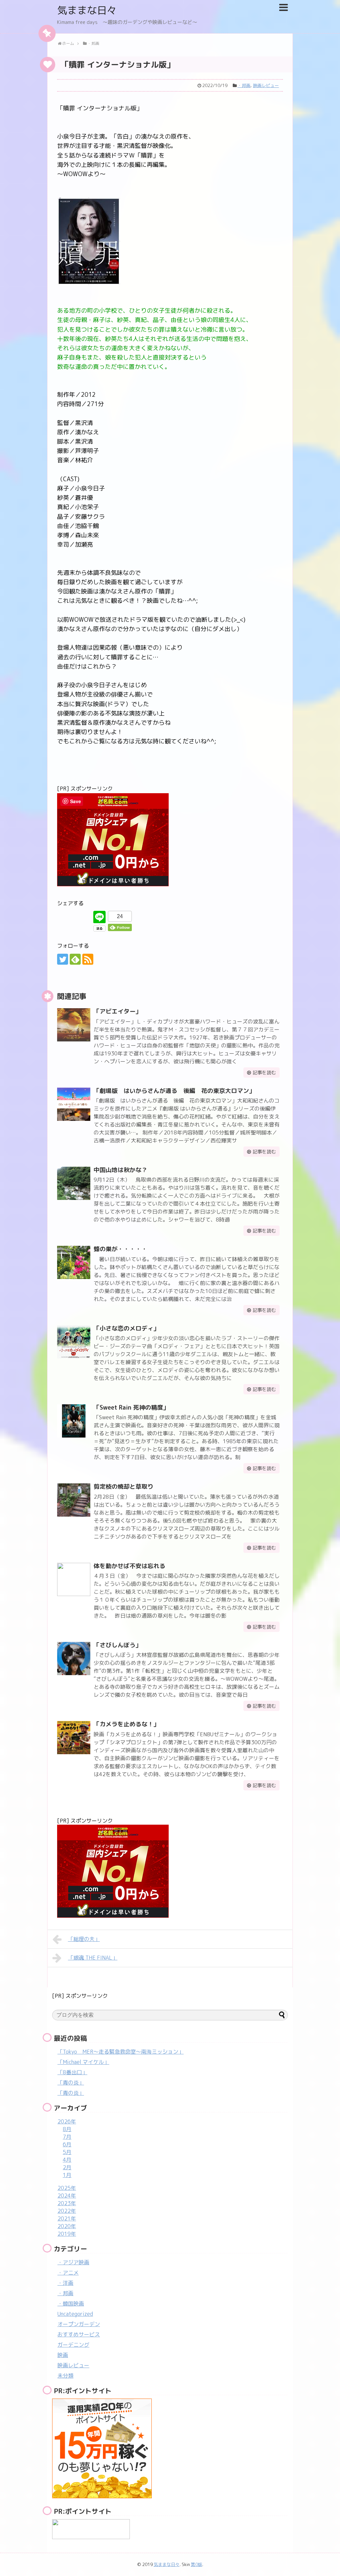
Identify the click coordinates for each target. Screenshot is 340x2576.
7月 (67, 2137)
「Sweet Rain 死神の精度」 (131, 1407)
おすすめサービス (79, 2334)
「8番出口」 (72, 2072)
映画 (63, 2355)
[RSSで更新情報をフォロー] (88, 959)
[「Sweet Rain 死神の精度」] (74, 1421)
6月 (67, 2144)
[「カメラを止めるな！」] (74, 1738)
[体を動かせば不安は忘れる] (74, 1579)
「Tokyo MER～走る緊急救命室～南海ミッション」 (121, 2052)
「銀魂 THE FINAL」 (93, 1958)
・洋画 (65, 2283)
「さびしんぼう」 (118, 1645)
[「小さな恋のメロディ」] (74, 1342)
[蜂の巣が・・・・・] (74, 1262)
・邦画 (244, 85)
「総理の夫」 (84, 1939)
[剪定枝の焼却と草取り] (74, 1500)
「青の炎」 (71, 2083)
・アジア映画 (73, 2262)
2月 (67, 2167)
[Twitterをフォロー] (63, 959)
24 (120, 916)
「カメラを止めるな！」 (127, 1724)
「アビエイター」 (118, 1011)
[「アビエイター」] (74, 1025)
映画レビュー (266, 85)
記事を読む (264, 1073)
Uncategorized (75, 2314)
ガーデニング (73, 2345)
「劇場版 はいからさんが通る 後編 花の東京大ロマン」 (174, 1091)
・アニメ (68, 2273)
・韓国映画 (71, 2304)
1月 (67, 2175)
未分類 (65, 2376)
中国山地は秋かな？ (121, 1170)
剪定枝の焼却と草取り (124, 1487)
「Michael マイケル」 (83, 2062)
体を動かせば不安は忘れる (129, 1566)
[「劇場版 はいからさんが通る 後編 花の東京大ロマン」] (74, 1104)
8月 (67, 2129)
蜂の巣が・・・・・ (121, 1249)
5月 (67, 2152)
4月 (67, 2160)
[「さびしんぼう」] (74, 1659)
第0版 (197, 2564)
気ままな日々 (87, 10)
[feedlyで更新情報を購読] (75, 959)
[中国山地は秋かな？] (74, 1183)
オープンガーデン (79, 2324)
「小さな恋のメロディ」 (127, 1328)
